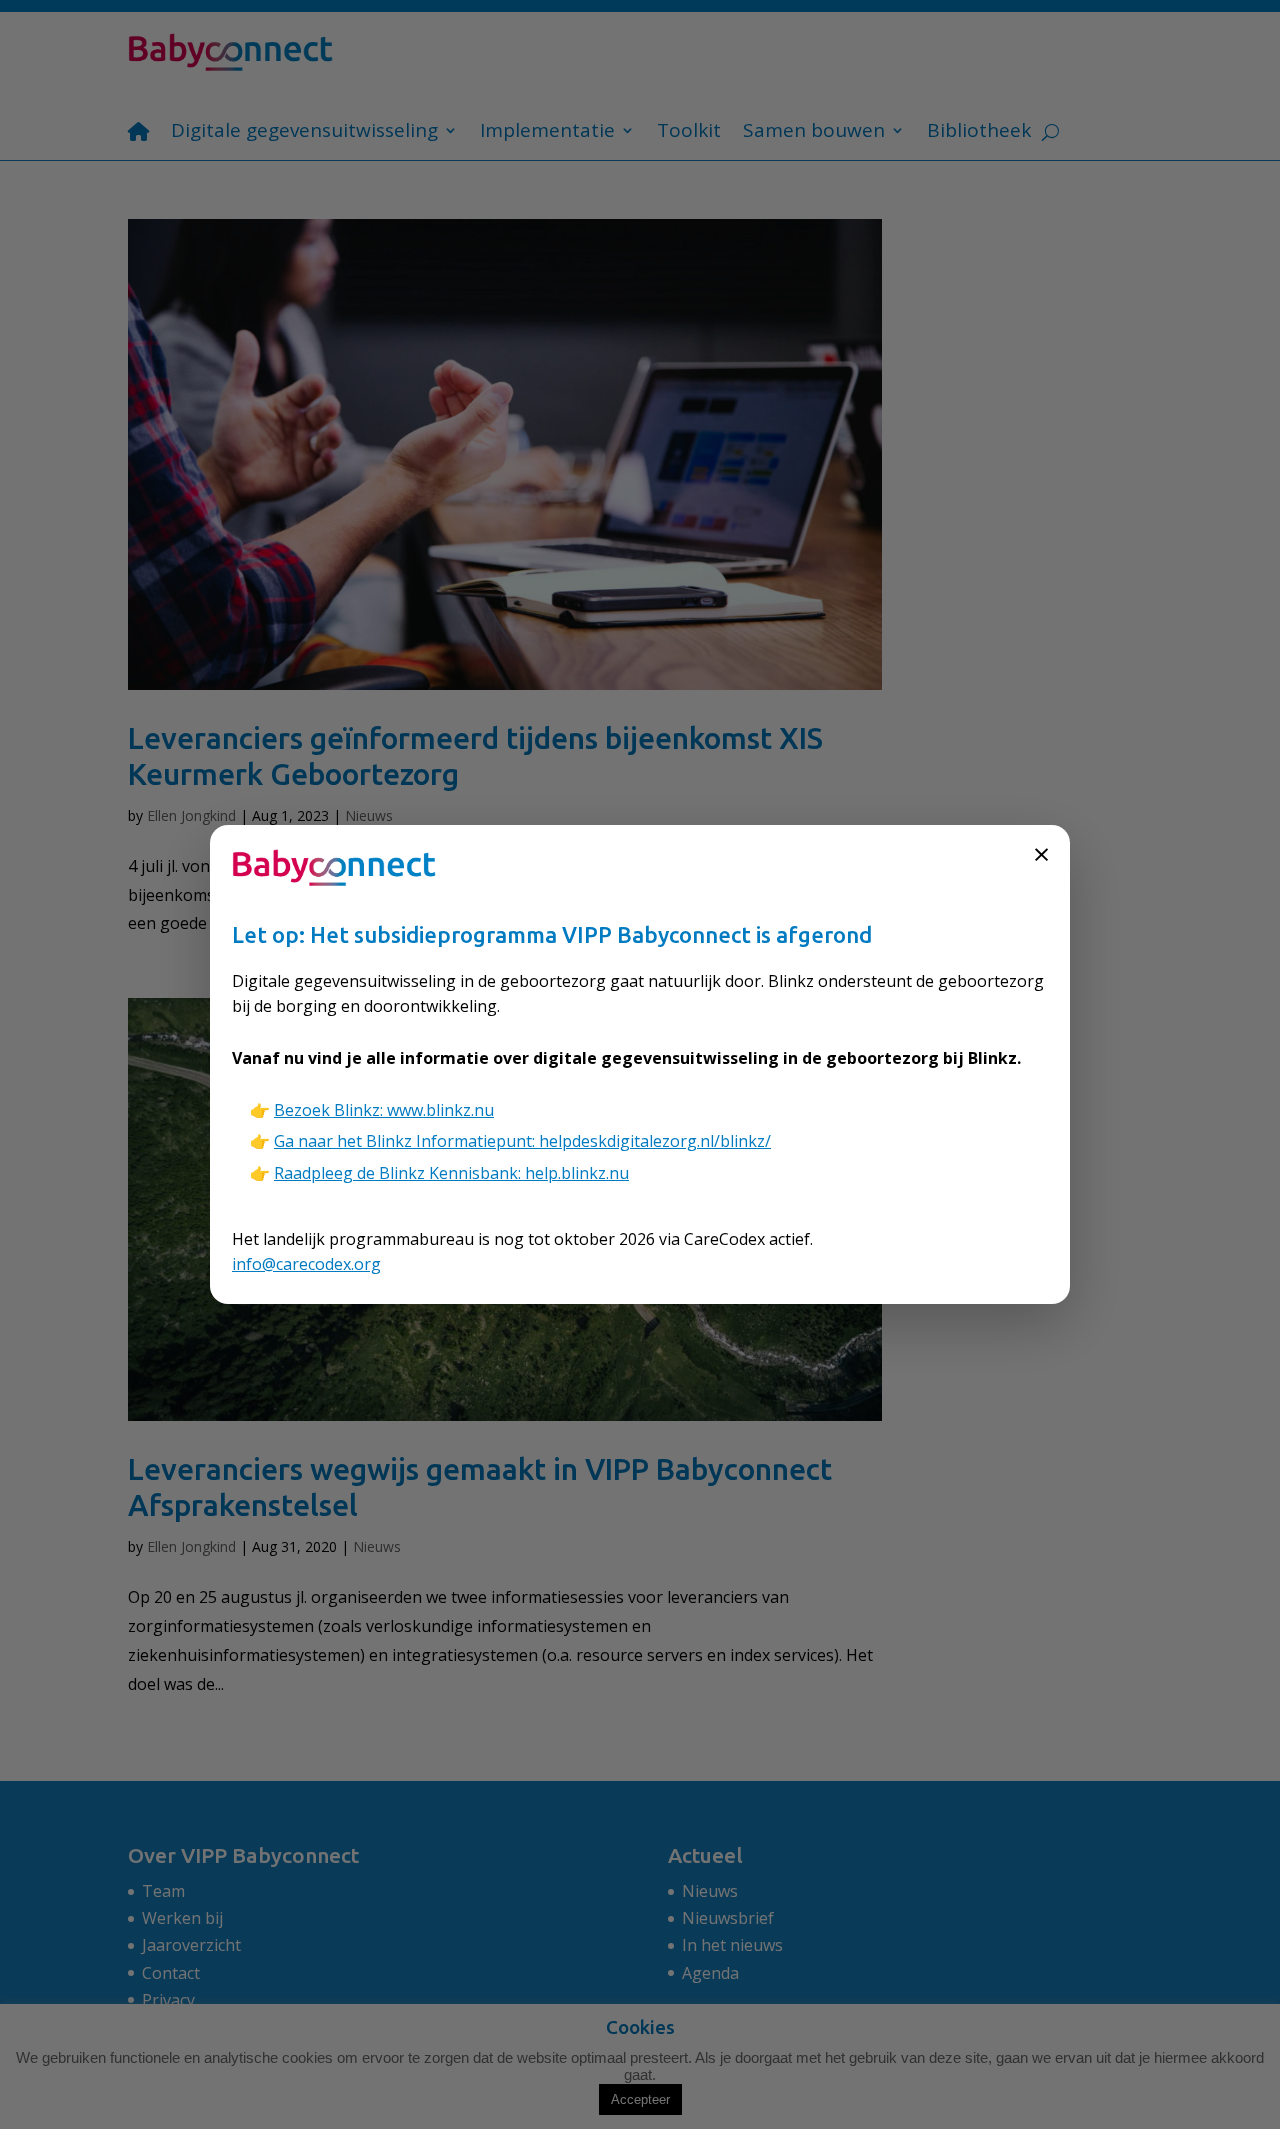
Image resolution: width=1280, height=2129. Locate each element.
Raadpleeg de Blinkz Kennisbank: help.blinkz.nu (451, 1173)
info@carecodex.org (306, 1264)
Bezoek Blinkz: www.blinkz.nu (384, 1110)
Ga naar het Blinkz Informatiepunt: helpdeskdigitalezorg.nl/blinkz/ (522, 1141)
